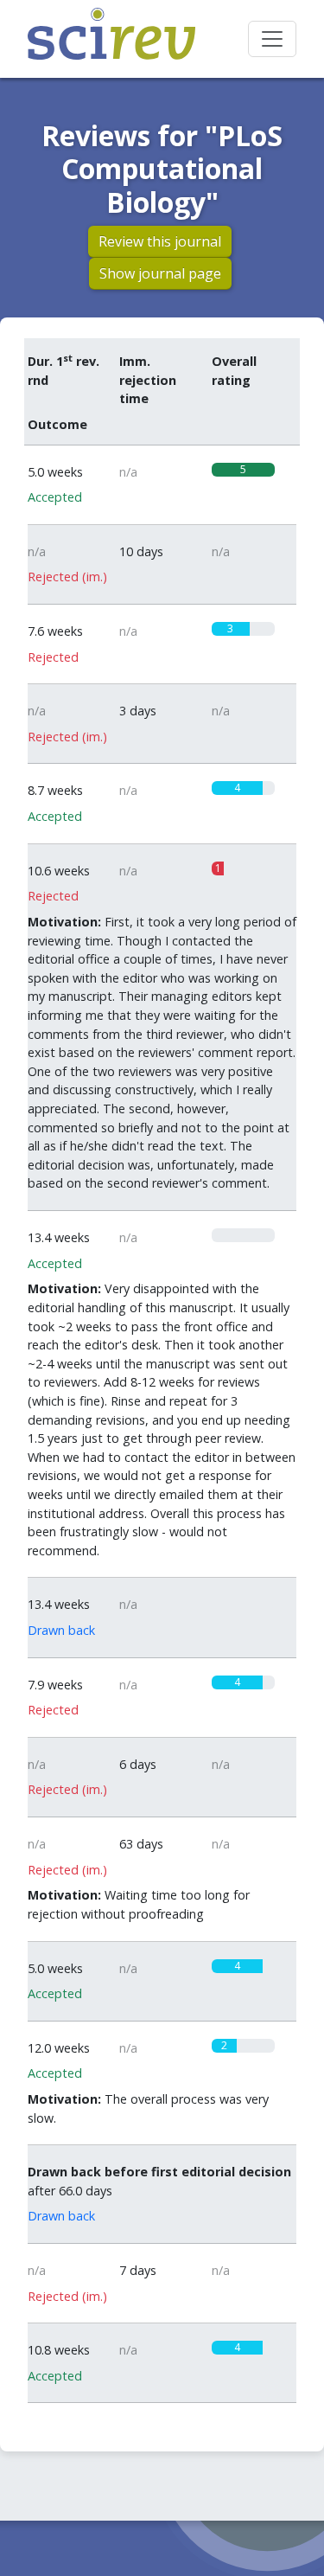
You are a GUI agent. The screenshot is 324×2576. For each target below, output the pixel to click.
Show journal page (160, 273)
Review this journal (160, 241)
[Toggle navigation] (272, 39)
